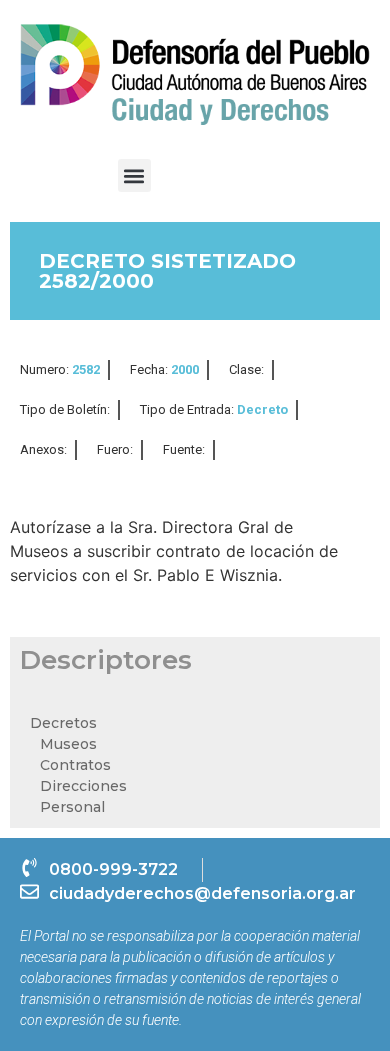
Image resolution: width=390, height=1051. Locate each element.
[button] (134, 175)
